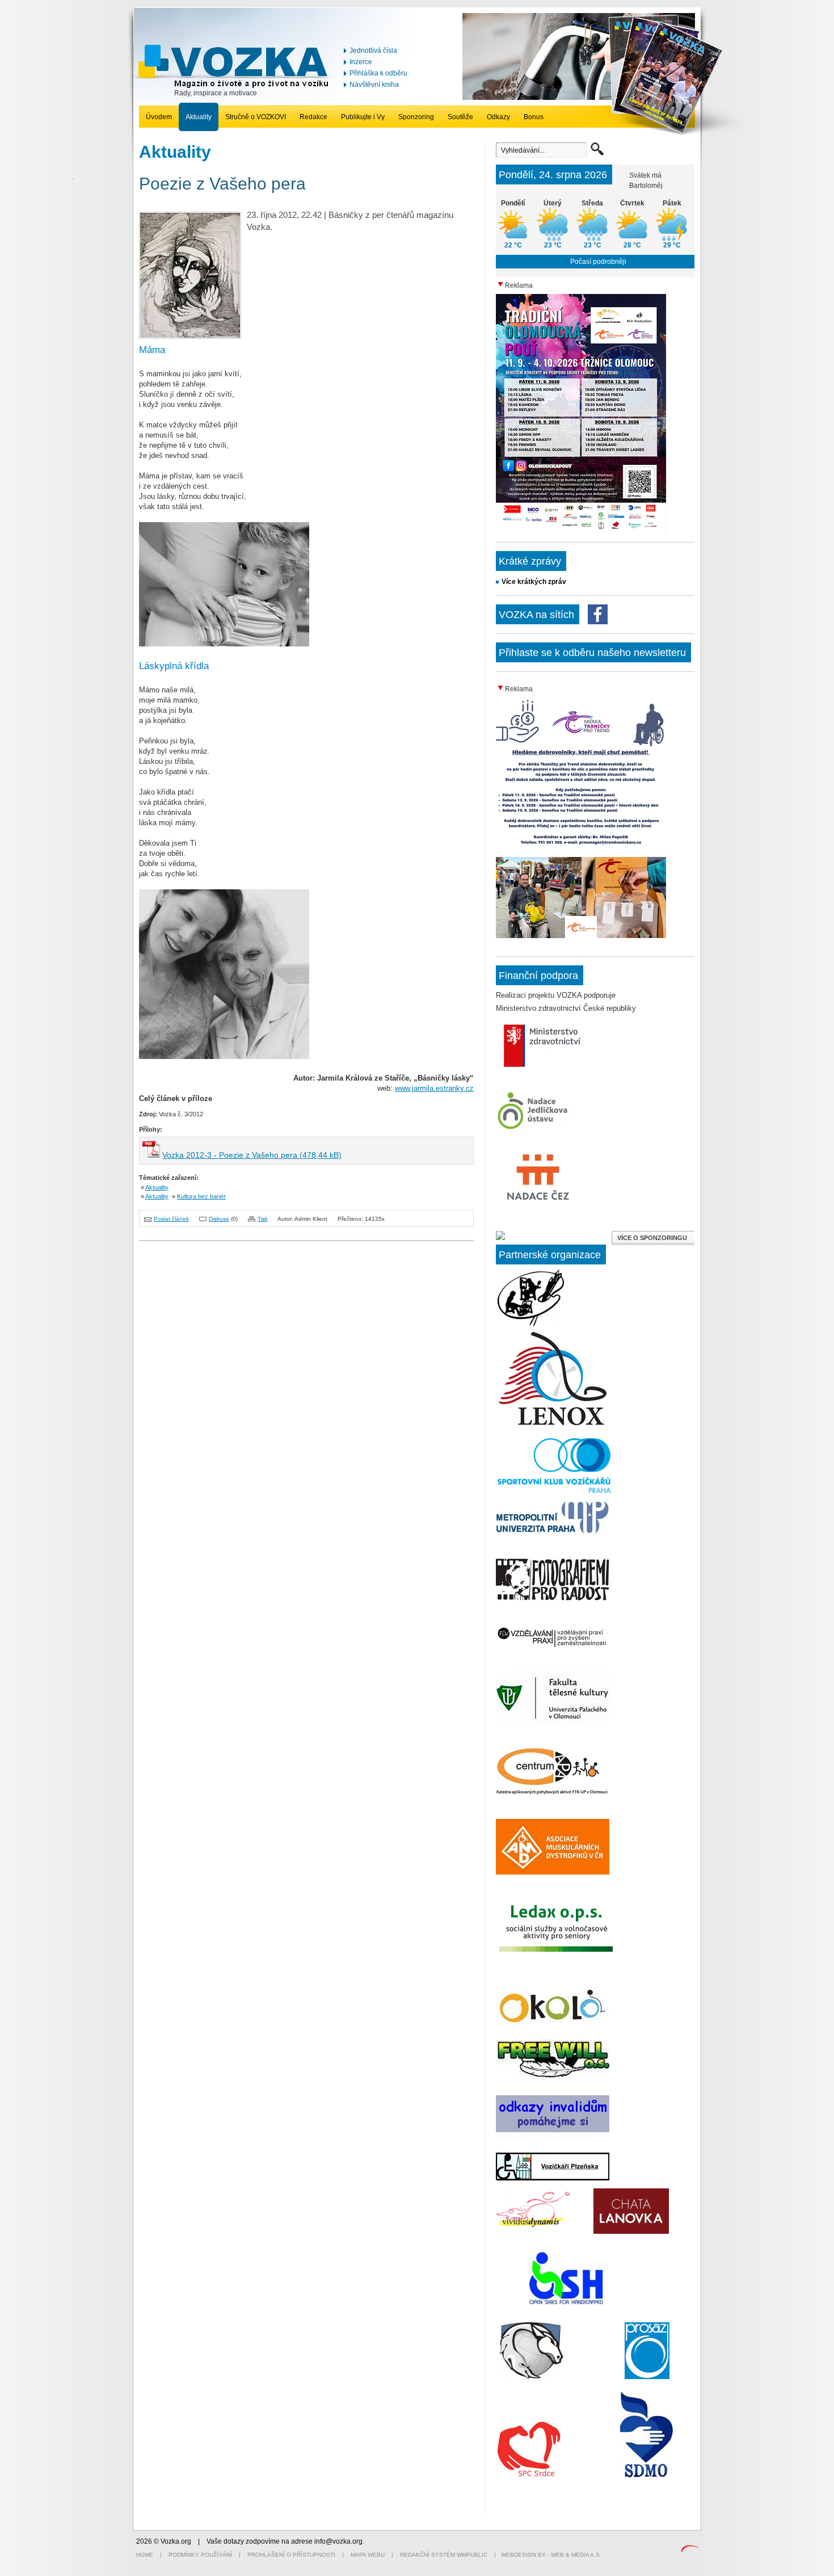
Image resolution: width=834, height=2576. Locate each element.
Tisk (263, 1219)
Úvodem (159, 117)
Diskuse (219, 1219)
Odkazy (498, 117)
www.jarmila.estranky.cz (434, 1088)
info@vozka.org (338, 2541)
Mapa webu (368, 2555)
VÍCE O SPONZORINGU (653, 1238)
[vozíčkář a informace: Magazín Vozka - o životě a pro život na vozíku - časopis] (236, 86)
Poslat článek (171, 1219)
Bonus (534, 117)
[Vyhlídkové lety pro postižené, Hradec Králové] (566, 2304)
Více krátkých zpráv (534, 582)
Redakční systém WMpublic (444, 2555)
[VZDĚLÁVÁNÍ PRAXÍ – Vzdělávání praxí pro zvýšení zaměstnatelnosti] (553, 1648)
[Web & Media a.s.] (690, 2550)
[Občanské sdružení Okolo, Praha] (553, 2022)
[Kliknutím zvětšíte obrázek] (190, 336)
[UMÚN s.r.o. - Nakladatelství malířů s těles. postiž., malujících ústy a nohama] (531, 1324)
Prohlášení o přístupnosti (291, 2555)
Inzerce (361, 62)
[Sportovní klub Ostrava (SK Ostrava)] (531, 2377)
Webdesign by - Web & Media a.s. (551, 2555)
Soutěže (460, 117)
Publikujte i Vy (363, 117)
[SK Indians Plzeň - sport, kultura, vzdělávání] (553, 1426)
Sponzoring (416, 117)
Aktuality (199, 117)
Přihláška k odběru (378, 73)
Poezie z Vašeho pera (222, 184)
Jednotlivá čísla (373, 51)
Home (145, 2555)
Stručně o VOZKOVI (256, 117)
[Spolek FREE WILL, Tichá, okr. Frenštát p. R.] (553, 2077)
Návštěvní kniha (374, 85)
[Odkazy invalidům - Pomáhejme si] (553, 2130)
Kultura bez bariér (201, 1196)
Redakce (313, 117)
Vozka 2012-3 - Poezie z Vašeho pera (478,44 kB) (252, 1155)
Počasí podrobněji (598, 262)
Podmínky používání (200, 2555)
